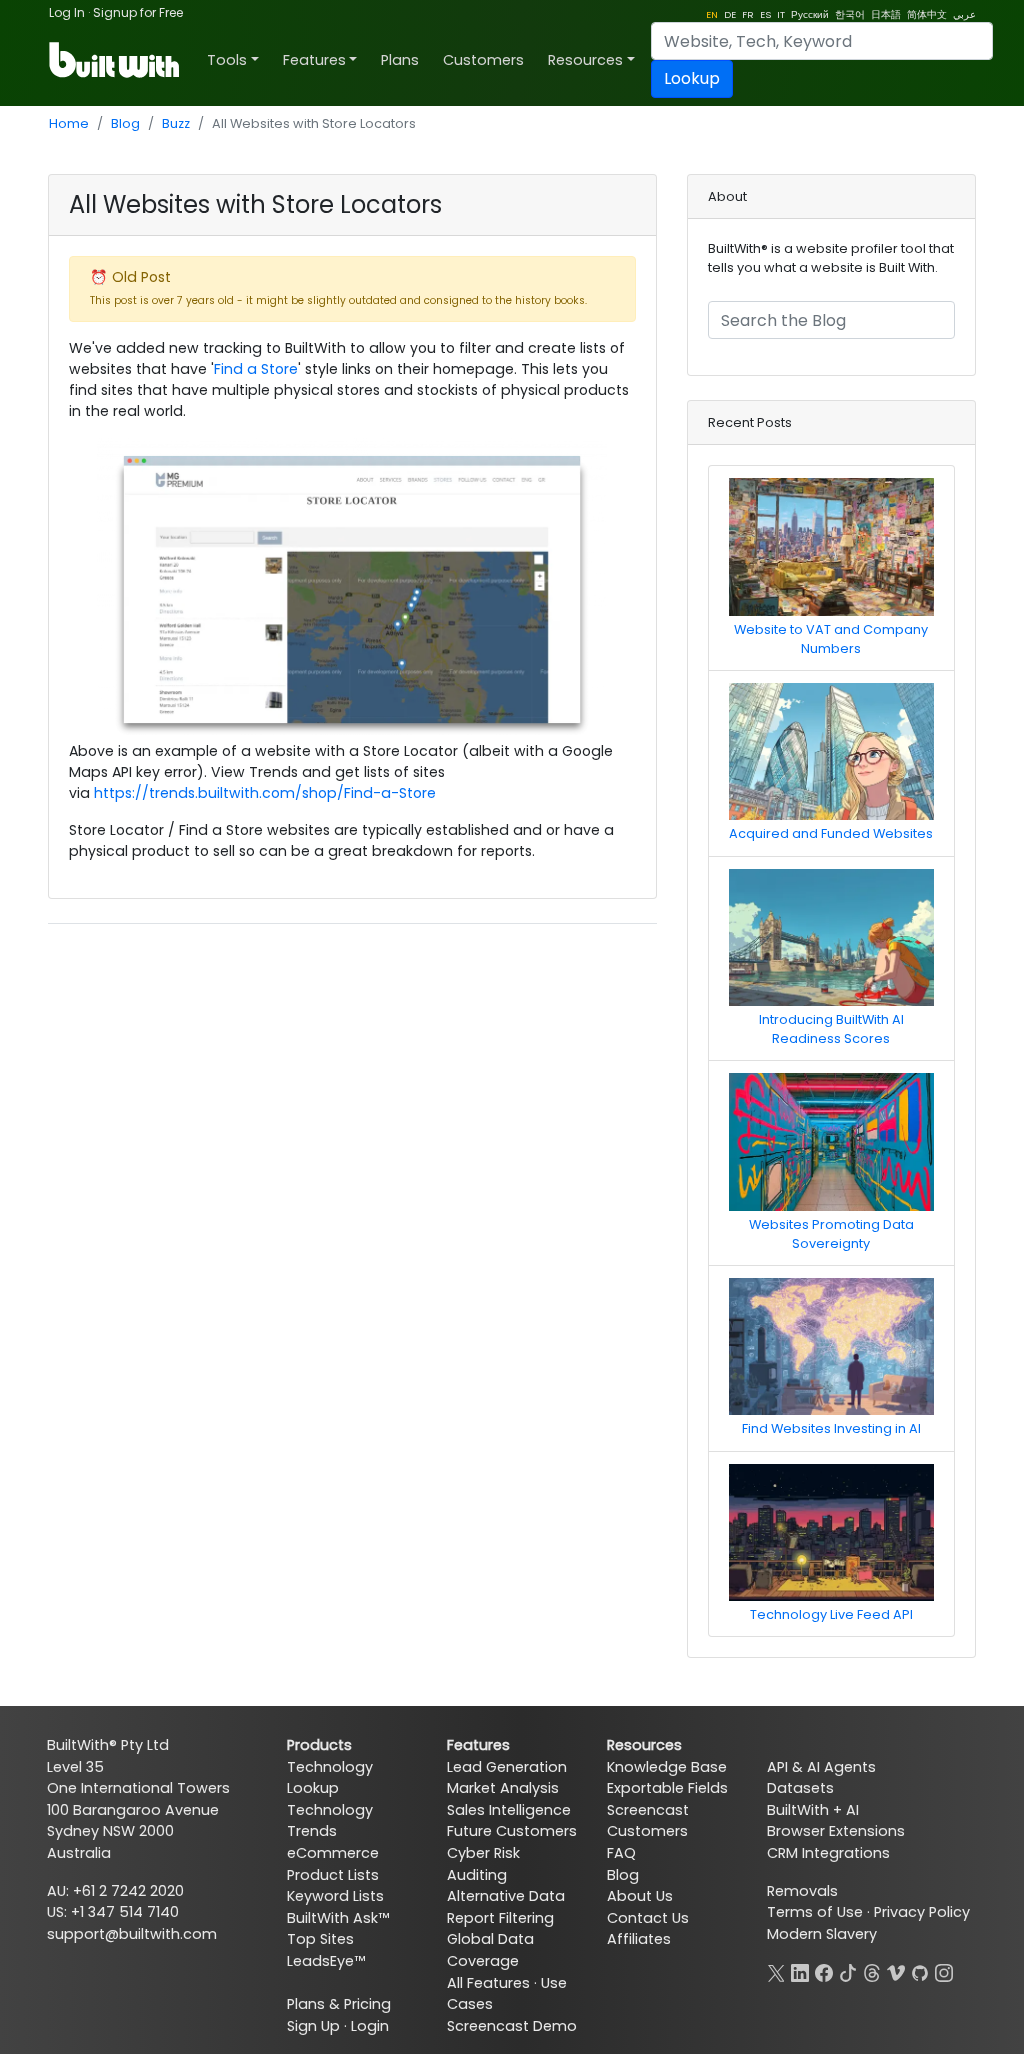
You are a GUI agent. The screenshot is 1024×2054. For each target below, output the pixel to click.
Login (370, 2026)
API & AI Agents (821, 1767)
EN (712, 14)
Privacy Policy (922, 1912)
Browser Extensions (836, 1831)
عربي (964, 14)
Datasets (800, 1788)
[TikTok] (848, 1970)
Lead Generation (507, 1767)
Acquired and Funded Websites (831, 833)
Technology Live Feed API (831, 1614)
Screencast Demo (512, 2026)
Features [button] (314, 60)
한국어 (850, 14)
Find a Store (256, 369)
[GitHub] (920, 1970)
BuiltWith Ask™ (338, 1918)
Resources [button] (585, 60)
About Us (640, 1896)
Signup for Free (138, 12)
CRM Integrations (828, 1853)
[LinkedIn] (800, 1970)
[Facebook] (824, 1970)
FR (748, 14)
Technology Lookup (330, 1778)
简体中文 (927, 14)
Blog (125, 123)
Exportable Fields (667, 1788)
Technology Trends (330, 1821)
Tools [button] (227, 60)
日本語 (886, 14)
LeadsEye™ (326, 1961)
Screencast (648, 1810)
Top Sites (320, 1939)
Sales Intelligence (509, 1810)
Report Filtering (500, 1918)
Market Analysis (503, 1788)
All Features (488, 1983)
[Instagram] (944, 1970)
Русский (810, 14)
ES (765, 14)
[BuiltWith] (115, 60)
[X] (776, 1970)
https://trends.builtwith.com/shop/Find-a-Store (265, 793)
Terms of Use (815, 1912)
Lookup (692, 78)
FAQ (621, 1853)
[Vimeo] (896, 1970)
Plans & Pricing (339, 2004)
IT (781, 14)
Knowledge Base (667, 1767)
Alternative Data (506, 1896)
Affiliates (639, 1939)
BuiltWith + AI (813, 1810)
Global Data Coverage (490, 1950)
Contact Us (648, 1918)
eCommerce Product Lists (333, 1864)
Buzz (176, 123)
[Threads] (872, 1970)
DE (730, 14)
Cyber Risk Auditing (483, 1864)
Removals (802, 1891)
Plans (400, 60)
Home (69, 123)
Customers (483, 60)
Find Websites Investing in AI (831, 1428)
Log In (67, 12)
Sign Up (313, 2026)
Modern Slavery (822, 1934)
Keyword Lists (335, 1896)
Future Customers (512, 1831)
